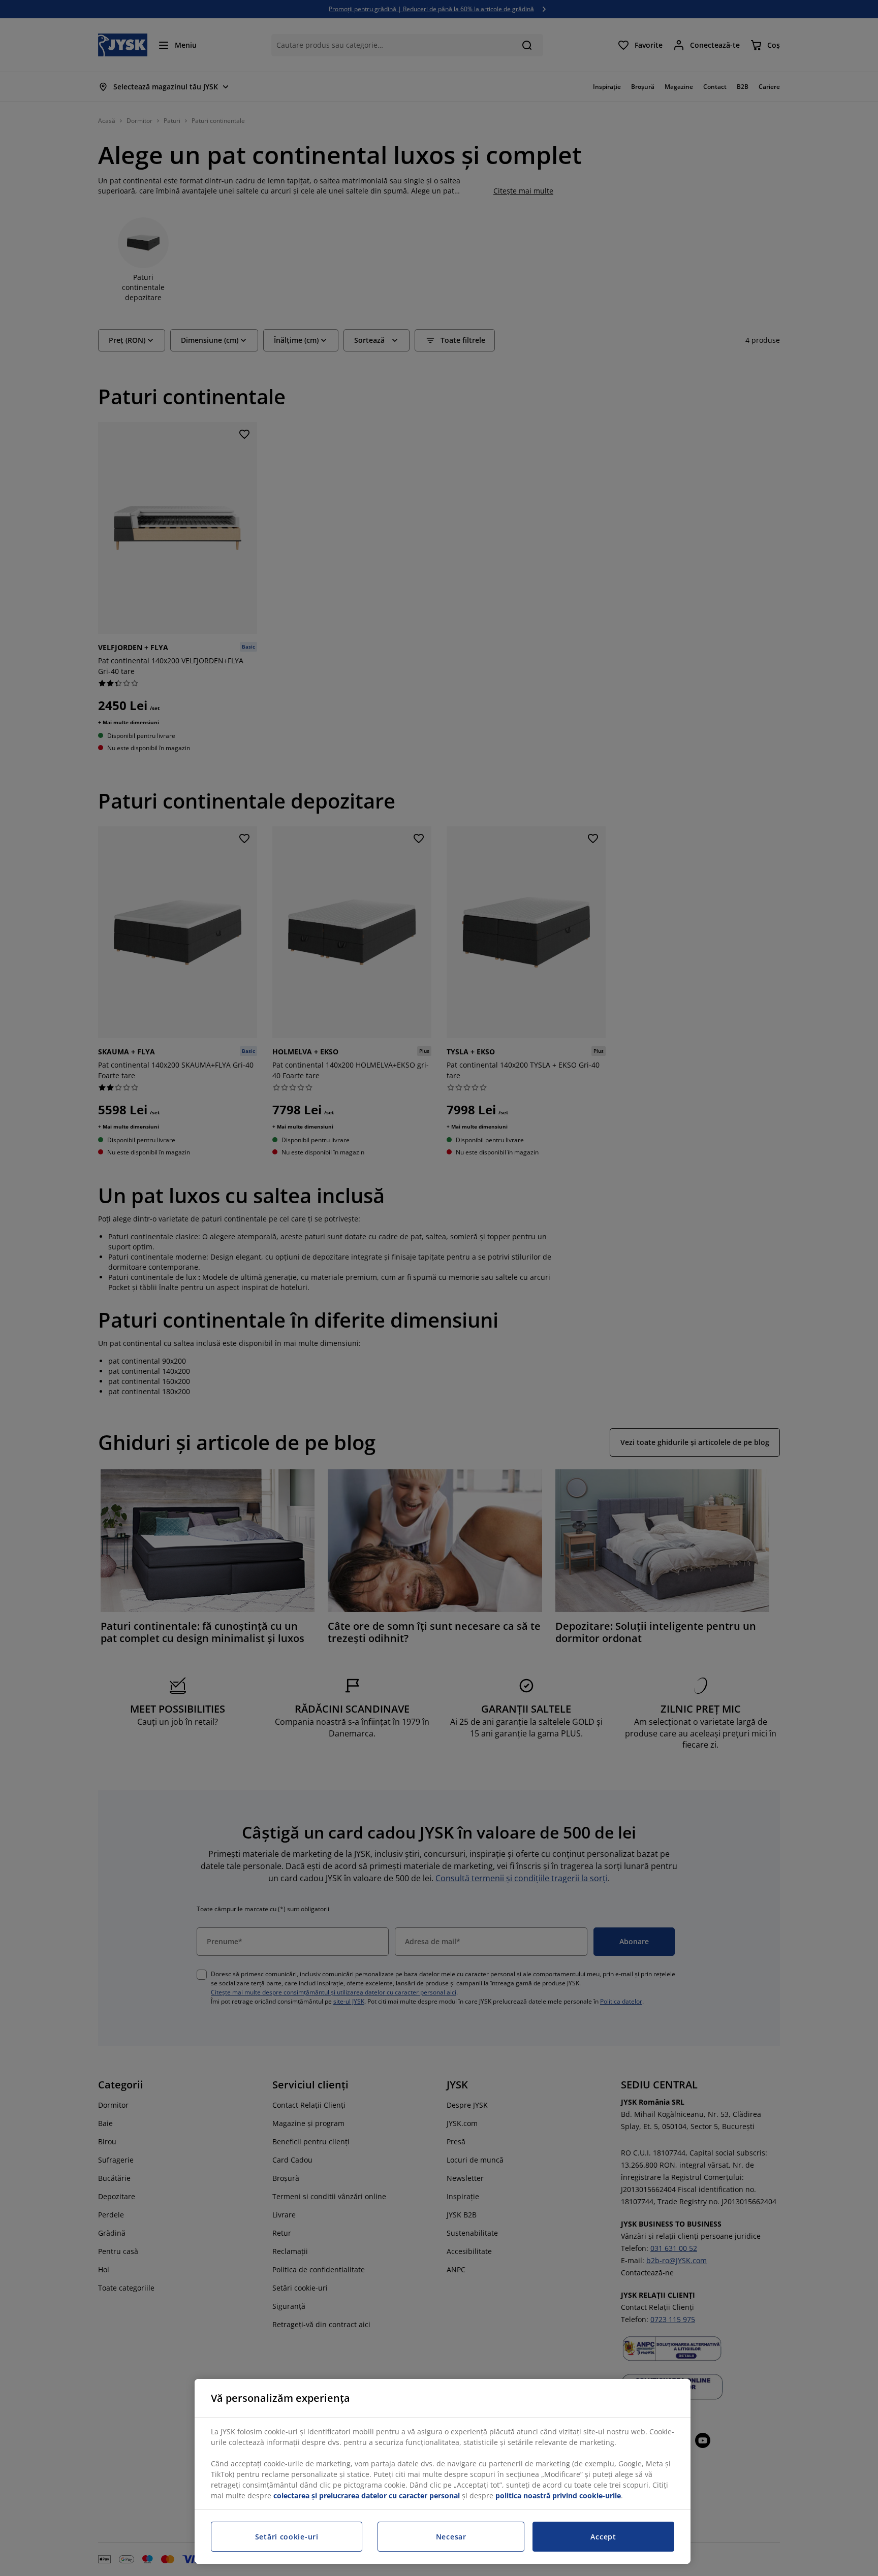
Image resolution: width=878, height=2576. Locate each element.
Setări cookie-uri (287, 2537)
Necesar (451, 2537)
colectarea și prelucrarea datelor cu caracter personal (367, 2495)
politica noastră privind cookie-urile (558, 2495)
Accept (603, 2537)
